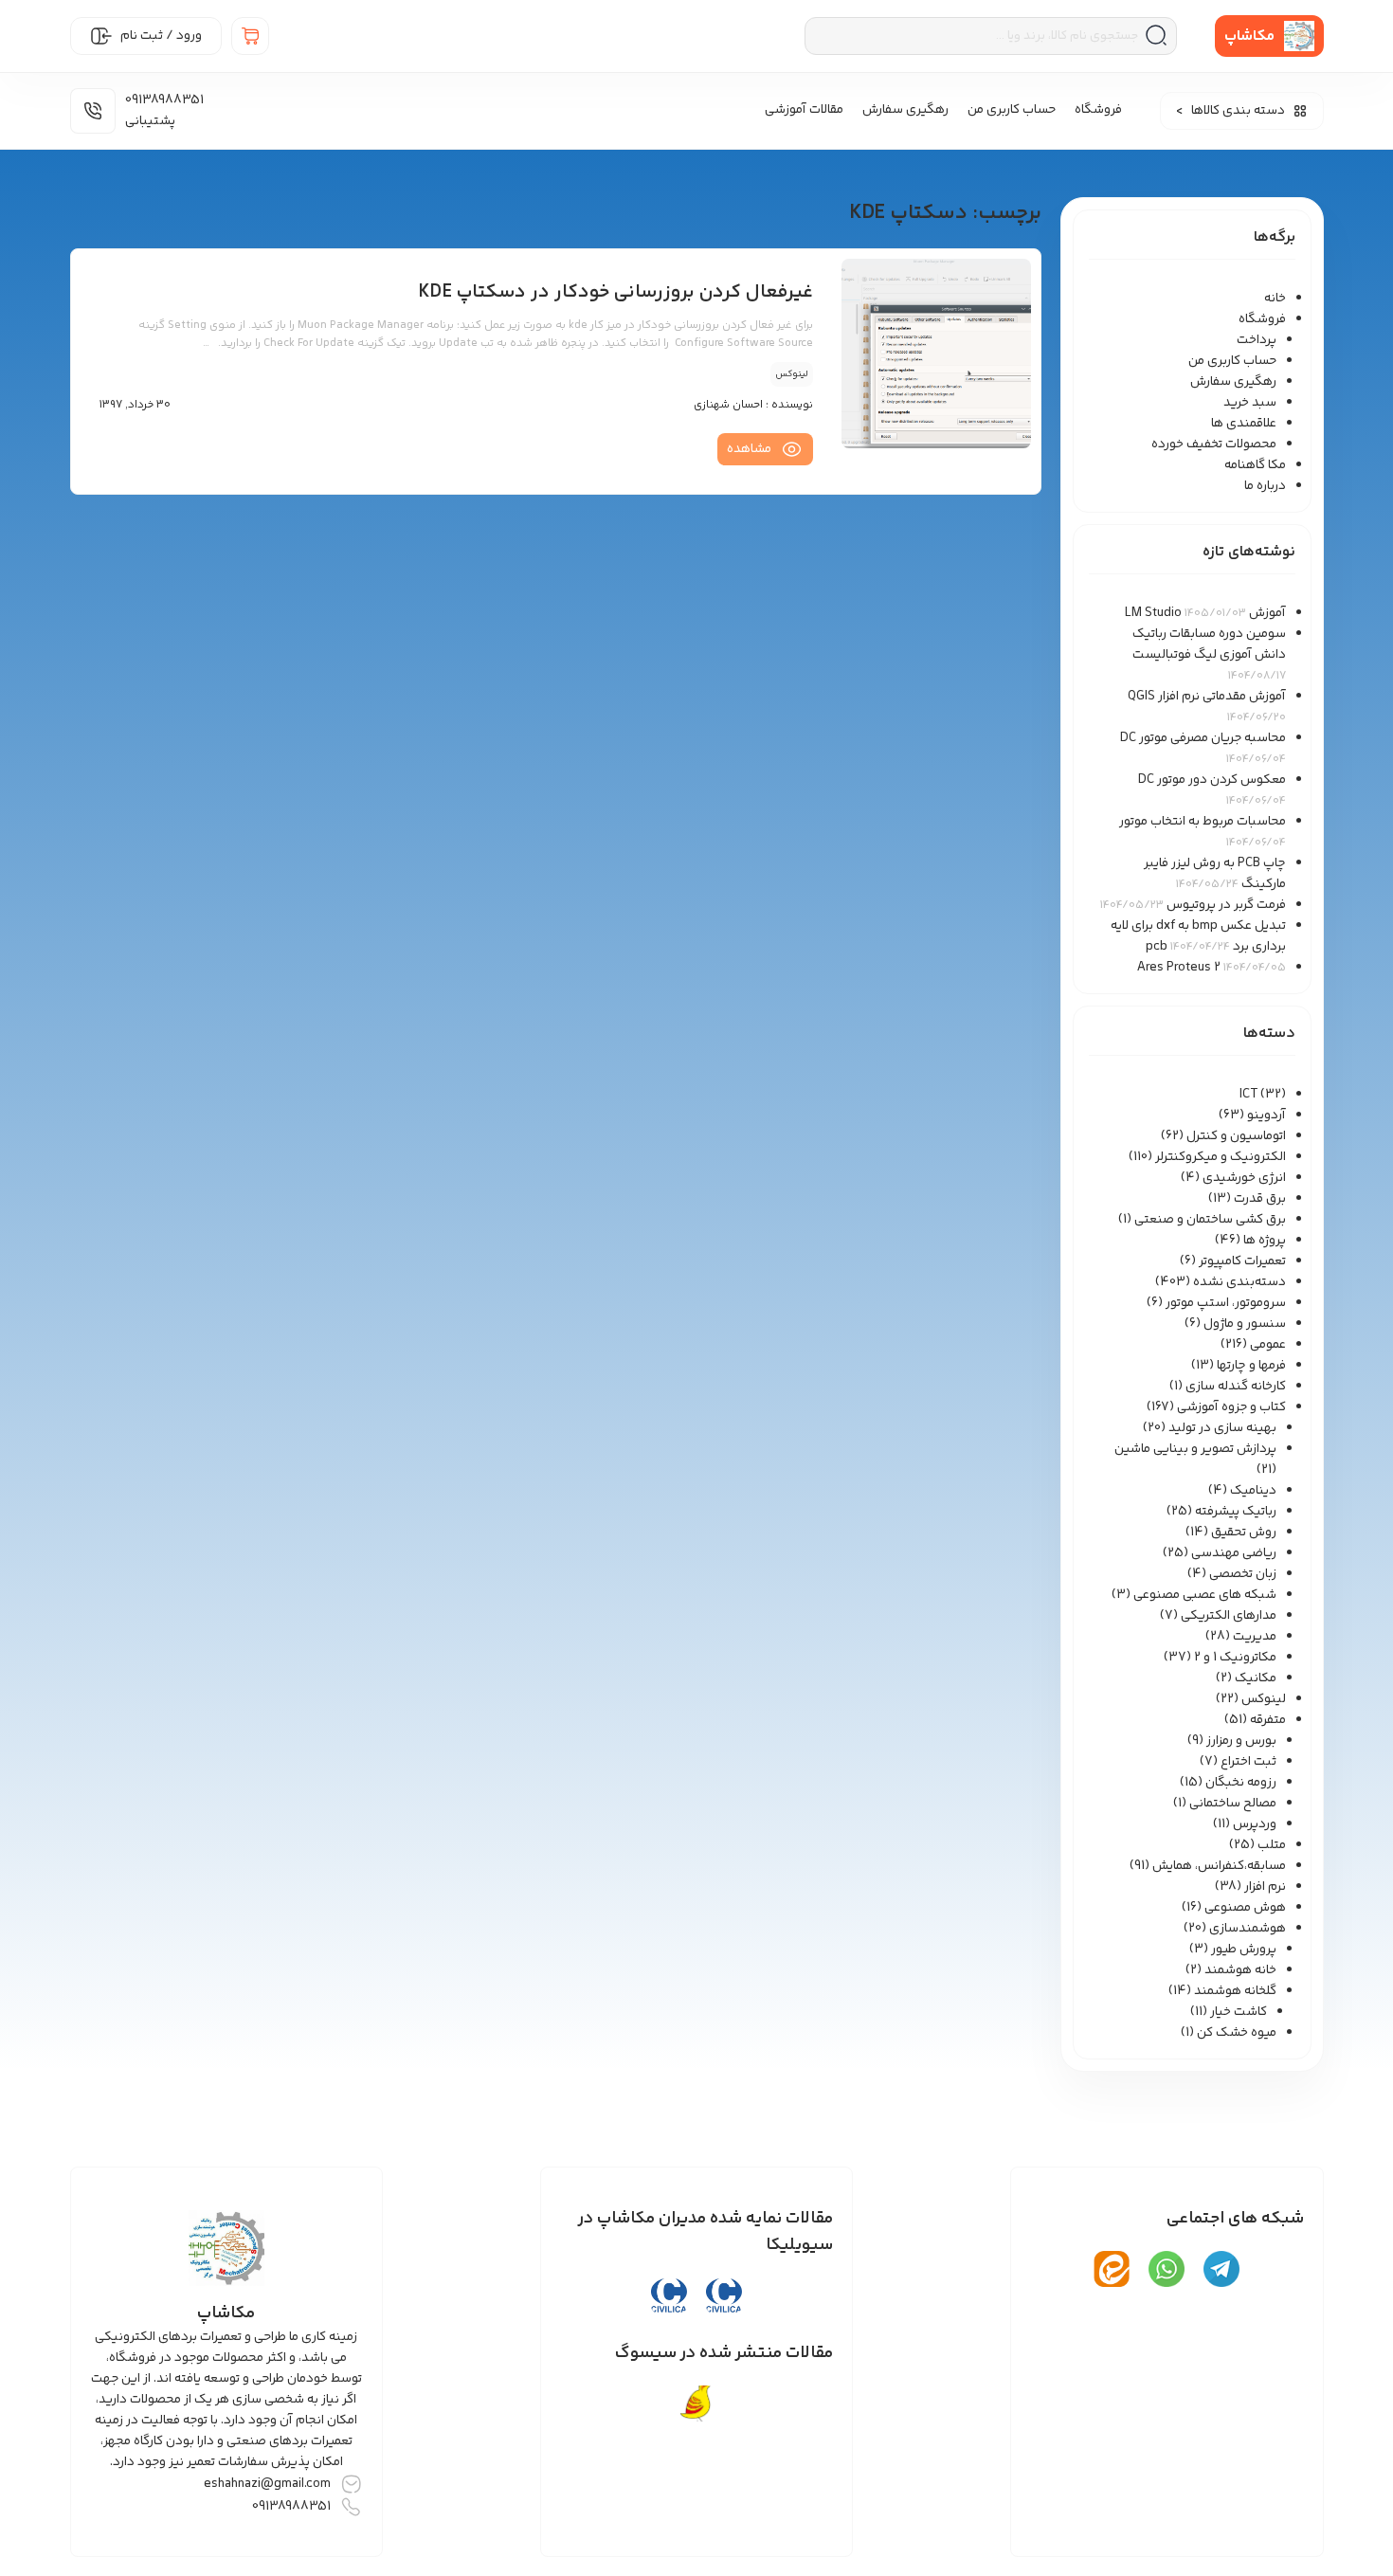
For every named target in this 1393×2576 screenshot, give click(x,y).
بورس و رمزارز (1241, 1741)
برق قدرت (1260, 1199)
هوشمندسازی (1248, 1929)
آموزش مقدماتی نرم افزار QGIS (1207, 697)
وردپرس (1255, 1824)
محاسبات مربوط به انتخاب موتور (1203, 822)
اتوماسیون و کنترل (1236, 1136)
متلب (1272, 1845)
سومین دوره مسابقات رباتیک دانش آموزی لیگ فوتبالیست (1209, 644)
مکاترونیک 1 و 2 (1235, 1658)
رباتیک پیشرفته (1236, 1512)
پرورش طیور (1244, 1950)
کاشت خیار (1239, 2012)
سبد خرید (1250, 403)
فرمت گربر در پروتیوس (1226, 905)
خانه (1275, 299)
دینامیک (1253, 1491)
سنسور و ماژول (1245, 1324)
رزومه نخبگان (1241, 1783)
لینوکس (1264, 1699)
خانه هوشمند (1240, 1970)
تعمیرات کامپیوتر (1242, 1261)
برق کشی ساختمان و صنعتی (1210, 1220)
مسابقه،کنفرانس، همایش (1219, 1866)
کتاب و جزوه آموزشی (1231, 1407)
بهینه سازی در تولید (1222, 1428)
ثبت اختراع (1248, 1762)
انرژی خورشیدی (1244, 1178)
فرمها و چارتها (1251, 1366)
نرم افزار (1265, 1887)
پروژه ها (1265, 1241)
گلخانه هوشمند (1235, 1991)
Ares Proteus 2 (1179, 968)
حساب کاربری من (1012, 110)
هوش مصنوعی (1245, 1908)
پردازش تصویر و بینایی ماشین (1195, 1449)
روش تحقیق (1244, 1533)
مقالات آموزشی (804, 110)
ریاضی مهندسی (1234, 1553)
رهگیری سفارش (905, 110)
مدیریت (1255, 1637)
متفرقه (1268, 1720)
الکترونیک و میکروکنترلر (1221, 1157)
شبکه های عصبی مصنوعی (1205, 1595)
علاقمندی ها (1244, 424)
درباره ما (1265, 486)
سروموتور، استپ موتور (1226, 1303)
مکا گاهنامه (1255, 465)
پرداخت (1257, 340)
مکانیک (1256, 1678)
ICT (1248, 1095)
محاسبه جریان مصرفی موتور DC (1203, 738)
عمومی (1268, 1345)
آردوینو (1266, 1116)
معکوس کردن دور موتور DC (1212, 780)
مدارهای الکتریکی (1229, 1616)
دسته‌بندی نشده (1239, 1282)
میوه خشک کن (1237, 2033)
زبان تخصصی (1243, 1574)
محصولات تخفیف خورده (1214, 444)
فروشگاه (1098, 110)
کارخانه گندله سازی (1236, 1387)
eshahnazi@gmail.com (267, 2484)
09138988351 (291, 2507)
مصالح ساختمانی (1233, 1804)
